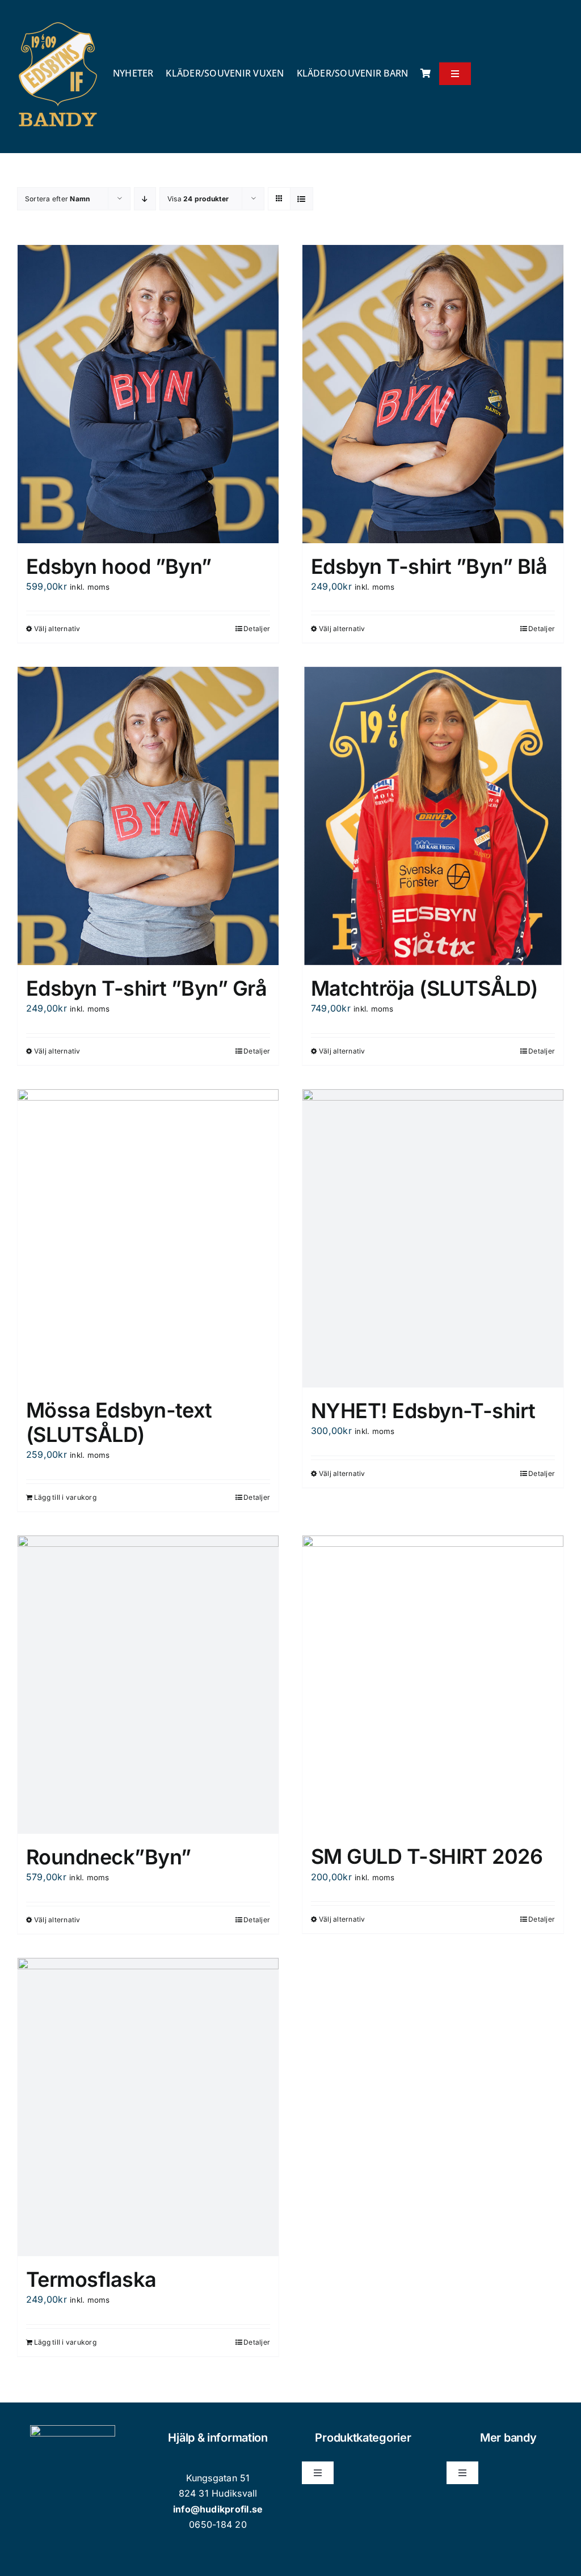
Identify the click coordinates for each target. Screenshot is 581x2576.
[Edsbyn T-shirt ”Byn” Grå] (148, 816)
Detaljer (257, 629)
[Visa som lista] (302, 199)
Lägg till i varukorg (65, 1497)
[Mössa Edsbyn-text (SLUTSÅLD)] (148, 1238)
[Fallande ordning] (145, 199)
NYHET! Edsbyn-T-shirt (423, 1411)
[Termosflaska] (148, 2107)
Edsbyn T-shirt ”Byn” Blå (429, 566)
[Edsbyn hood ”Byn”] (148, 394)
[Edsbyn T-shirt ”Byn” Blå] (433, 394)
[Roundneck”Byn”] (148, 1685)
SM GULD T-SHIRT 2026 (427, 1856)
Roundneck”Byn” (108, 1857)
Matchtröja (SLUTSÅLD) (424, 988)
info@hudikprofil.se (218, 2509)
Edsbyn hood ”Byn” (119, 566)
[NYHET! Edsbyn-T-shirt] (433, 1238)
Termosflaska (91, 2279)
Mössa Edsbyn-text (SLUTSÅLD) (119, 1422)
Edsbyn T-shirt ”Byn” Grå (146, 988)
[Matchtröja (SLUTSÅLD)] (433, 816)
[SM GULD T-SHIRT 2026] (433, 1684)
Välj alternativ (57, 629)
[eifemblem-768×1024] (58, 22)
